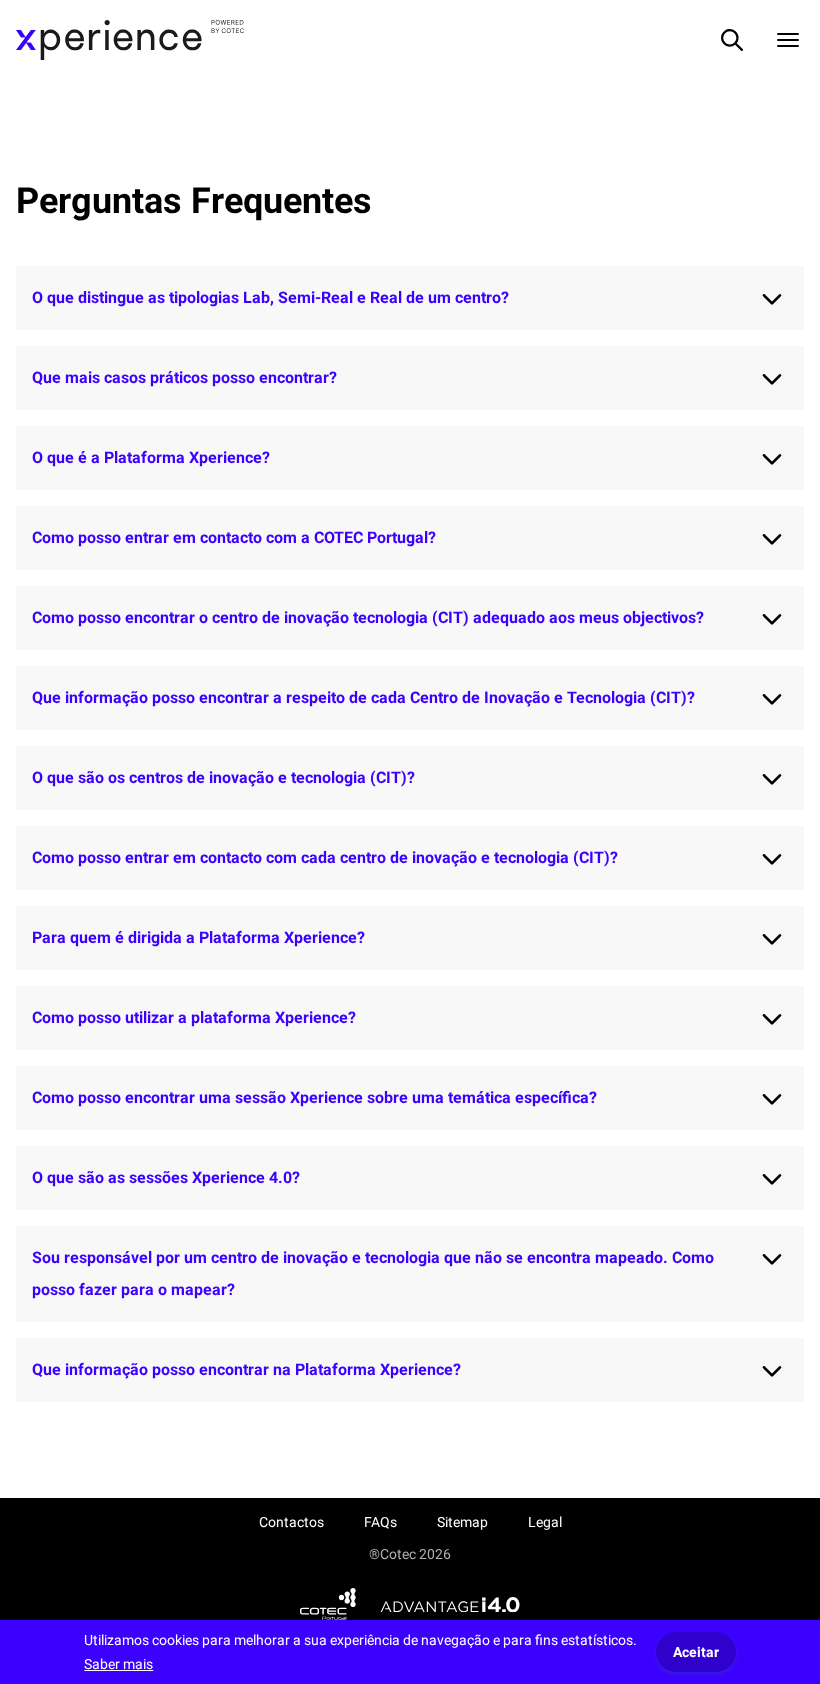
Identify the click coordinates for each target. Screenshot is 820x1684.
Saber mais (118, 1664)
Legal (545, 1522)
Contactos (291, 1522)
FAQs (380, 1522)
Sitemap (462, 1522)
